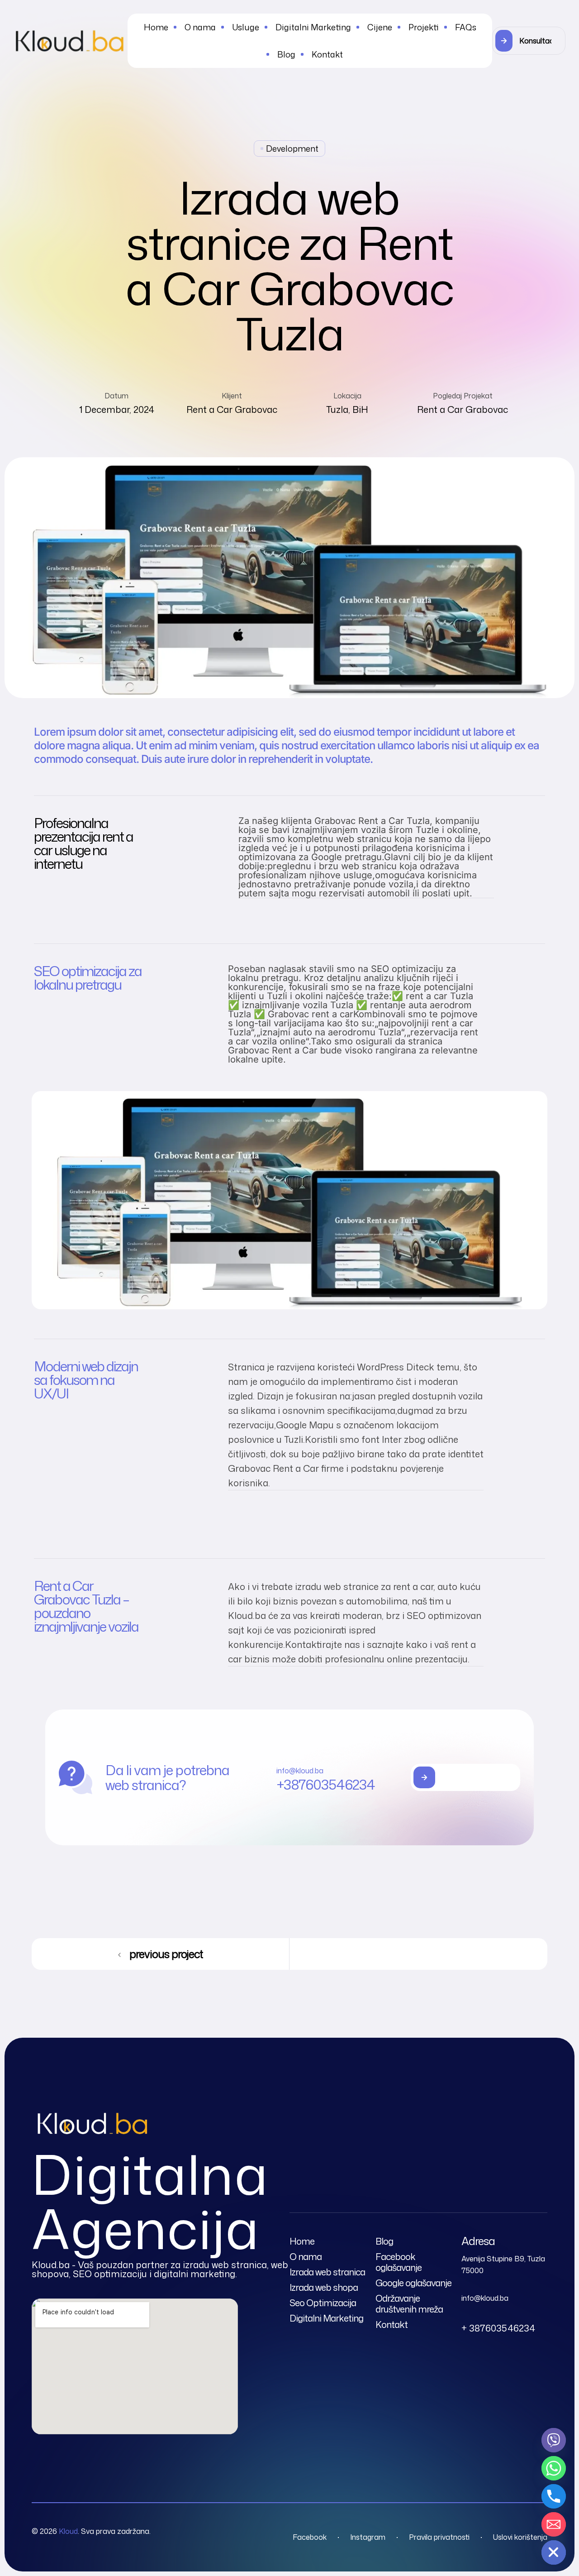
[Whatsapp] (554, 2468)
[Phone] (554, 2496)
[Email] (554, 2524)
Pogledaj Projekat (463, 396)
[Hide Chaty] (554, 2552)
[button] (529, 41)
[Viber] (554, 2440)
